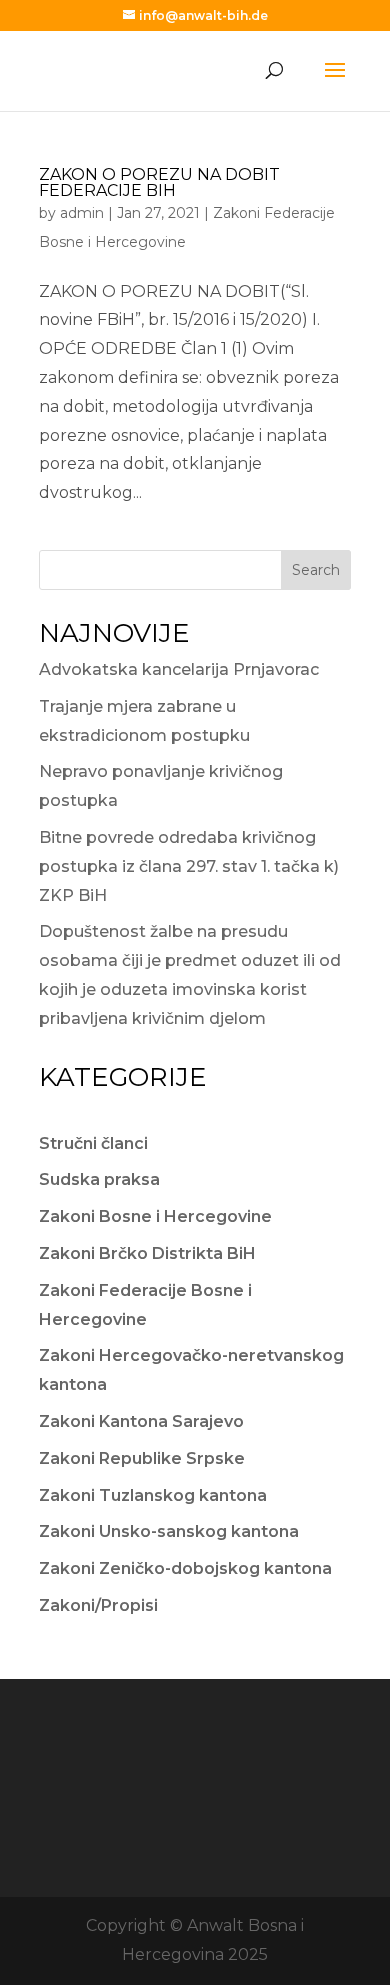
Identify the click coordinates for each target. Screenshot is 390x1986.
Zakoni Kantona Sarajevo (141, 1421)
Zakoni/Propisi (98, 1605)
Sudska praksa (99, 1179)
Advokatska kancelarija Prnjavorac (179, 669)
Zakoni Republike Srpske (142, 1458)
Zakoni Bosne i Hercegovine (155, 1216)
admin (82, 213)
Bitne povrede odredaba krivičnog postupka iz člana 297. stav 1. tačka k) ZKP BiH (189, 866)
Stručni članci (93, 1143)
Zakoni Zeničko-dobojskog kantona (185, 1568)
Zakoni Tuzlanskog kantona (153, 1495)
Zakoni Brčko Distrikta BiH (147, 1253)
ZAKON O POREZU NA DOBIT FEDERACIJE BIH (159, 182)
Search (316, 570)
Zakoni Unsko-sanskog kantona (169, 1531)
